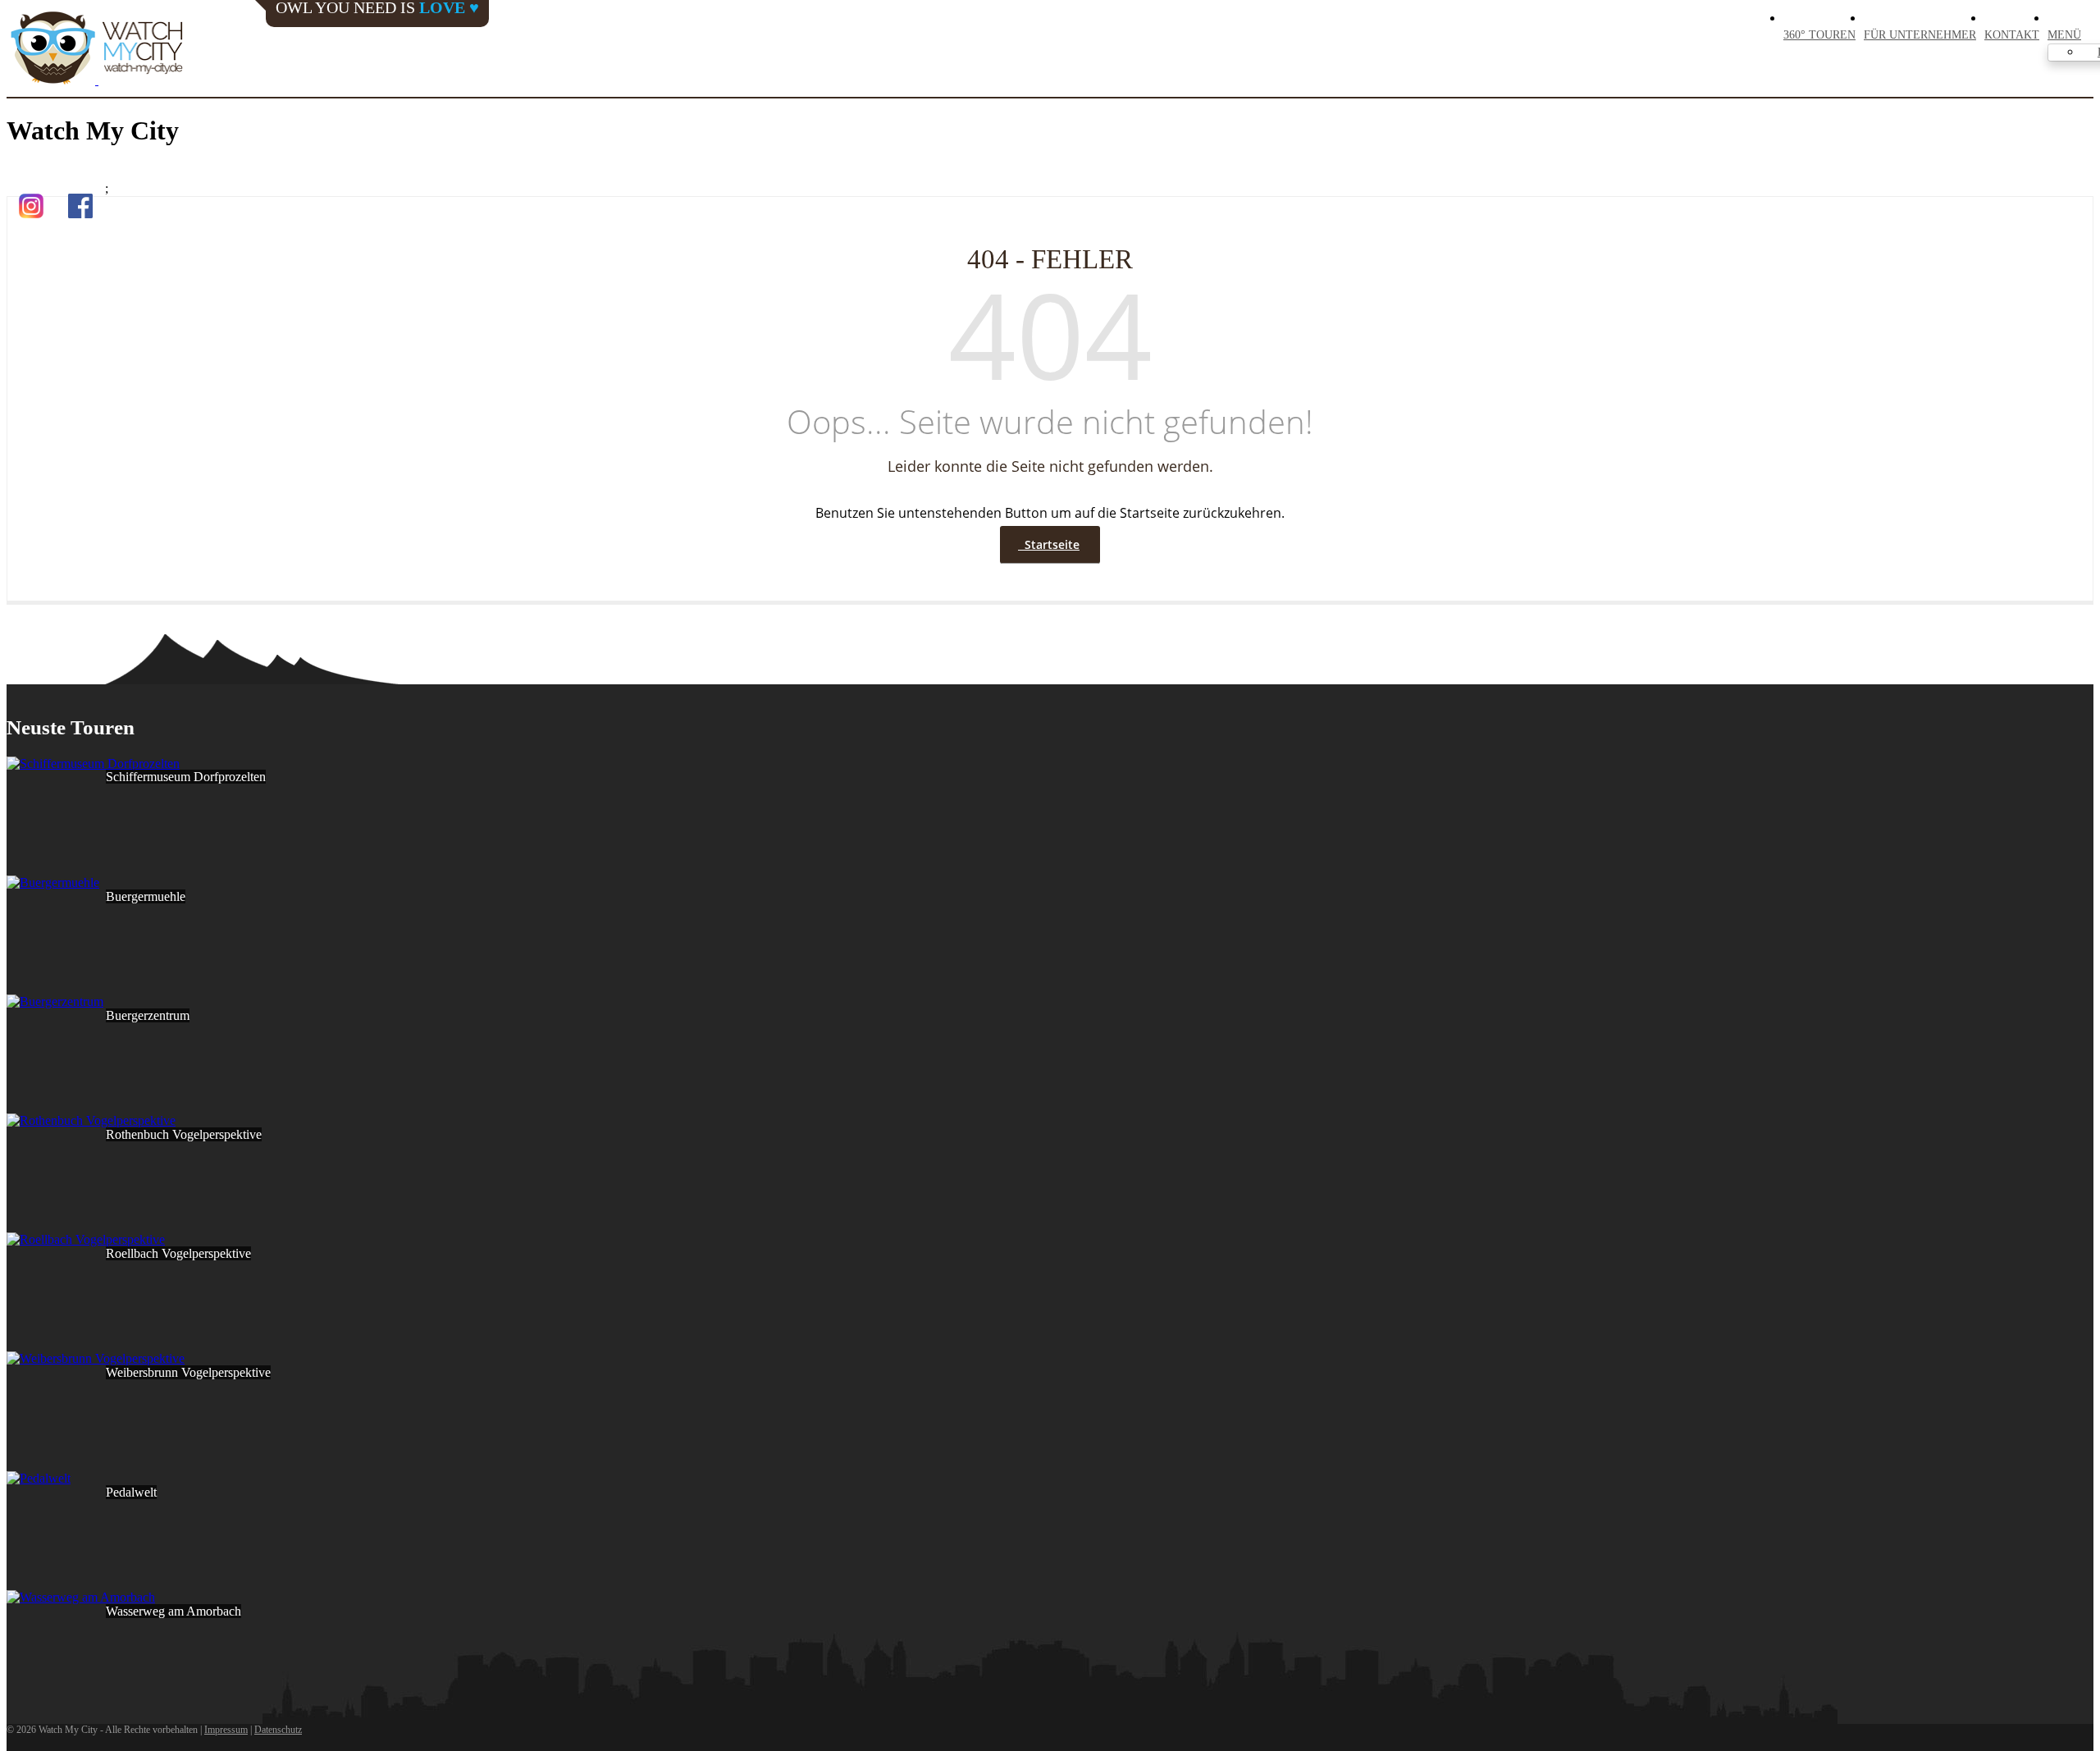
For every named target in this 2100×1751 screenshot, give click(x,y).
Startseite (1049, 544)
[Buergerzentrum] (55, 1001)
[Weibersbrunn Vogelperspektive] (96, 1358)
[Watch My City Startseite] (97, 49)
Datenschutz (278, 1730)
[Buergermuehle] (53, 882)
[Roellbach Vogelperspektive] (86, 1239)
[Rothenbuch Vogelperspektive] (91, 1120)
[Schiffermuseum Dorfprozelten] (93, 763)
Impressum (226, 1730)
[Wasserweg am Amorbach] (81, 1597)
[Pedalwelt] (39, 1478)
